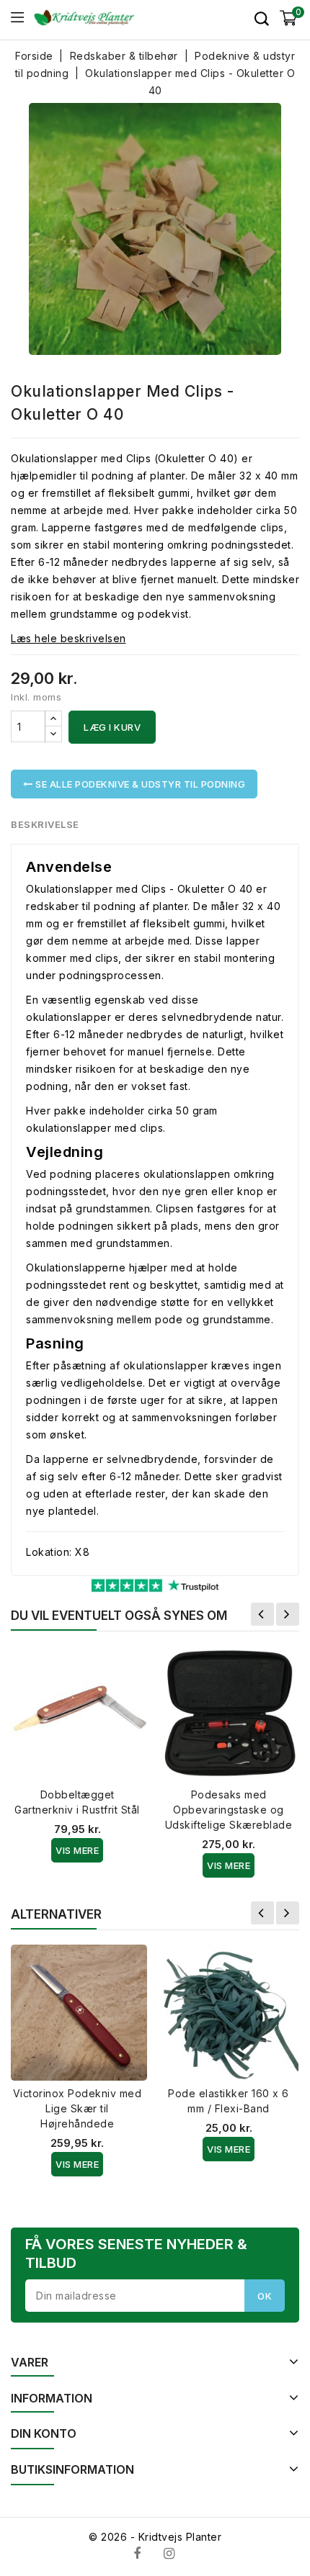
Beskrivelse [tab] (45, 824)
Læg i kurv (112, 727)
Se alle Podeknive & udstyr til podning (139, 784)
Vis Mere (77, 1850)
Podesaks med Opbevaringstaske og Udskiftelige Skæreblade (229, 1810)
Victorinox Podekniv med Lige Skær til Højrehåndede (77, 2108)
